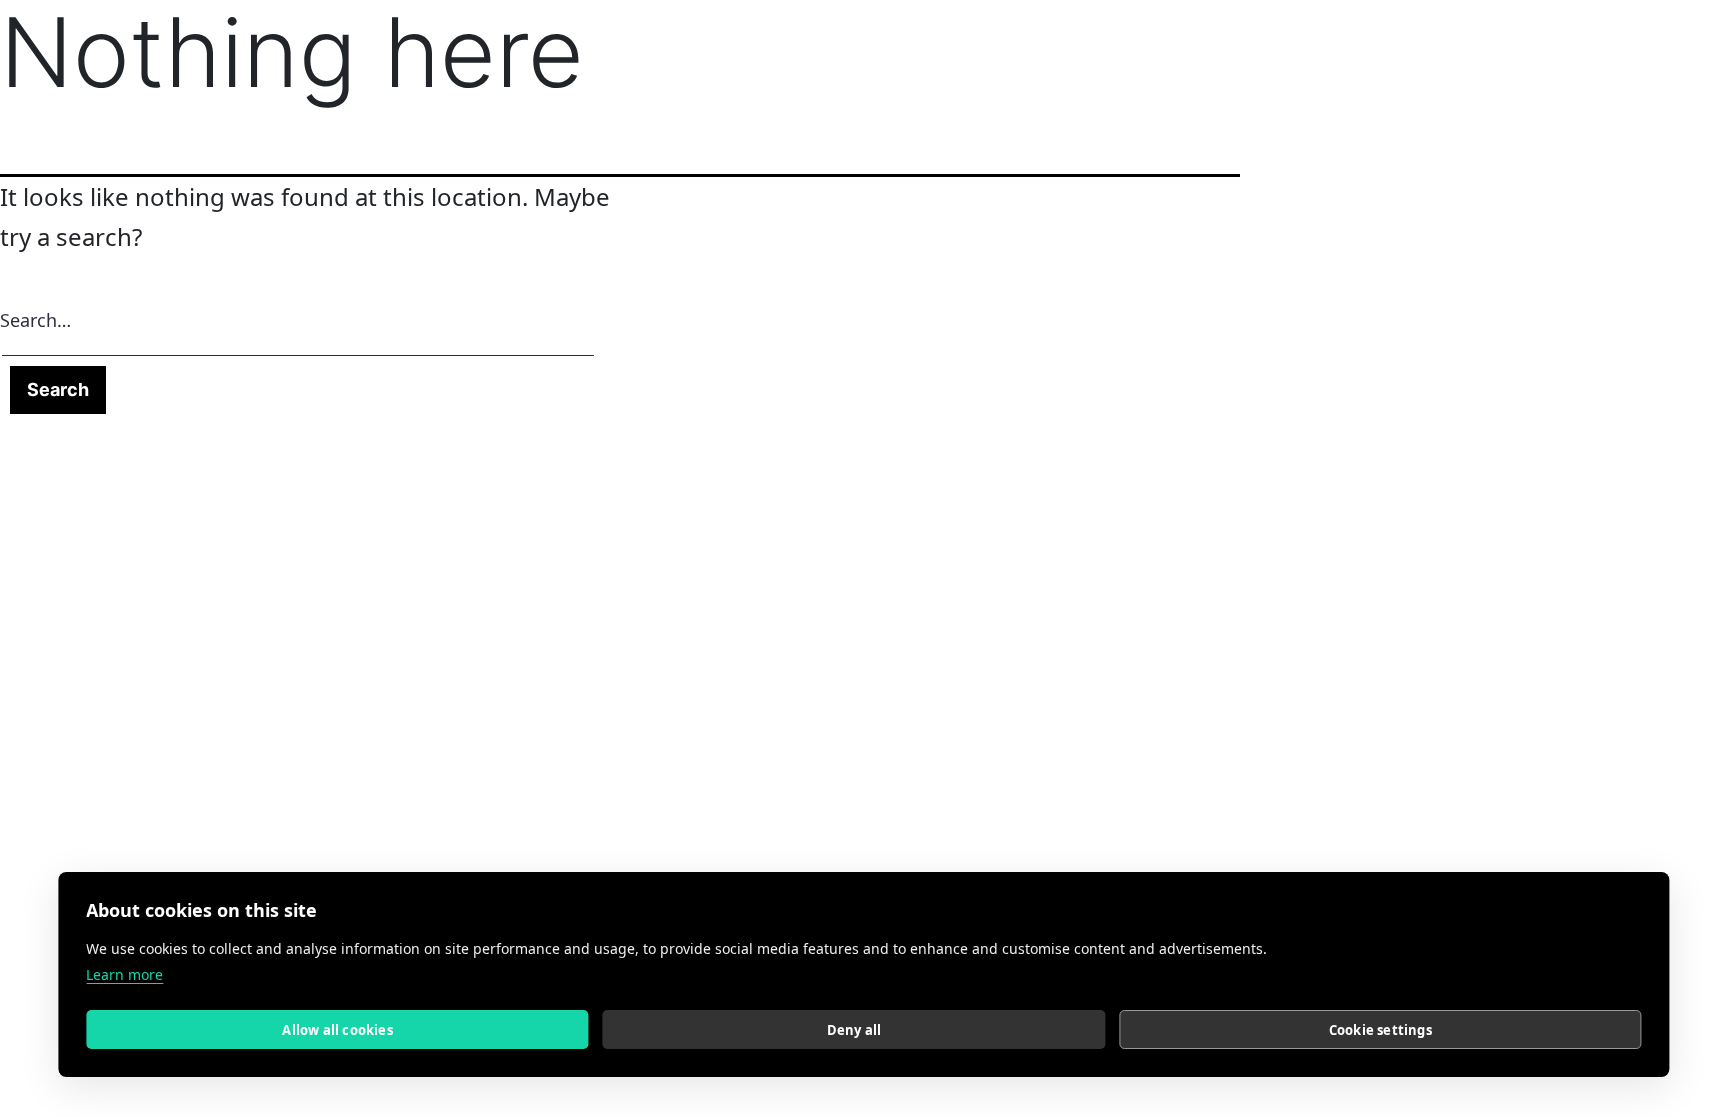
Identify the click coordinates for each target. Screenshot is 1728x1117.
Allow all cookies (337, 1030)
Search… (35, 320)
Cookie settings (1380, 1030)
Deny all (854, 1030)
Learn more (124, 974)
